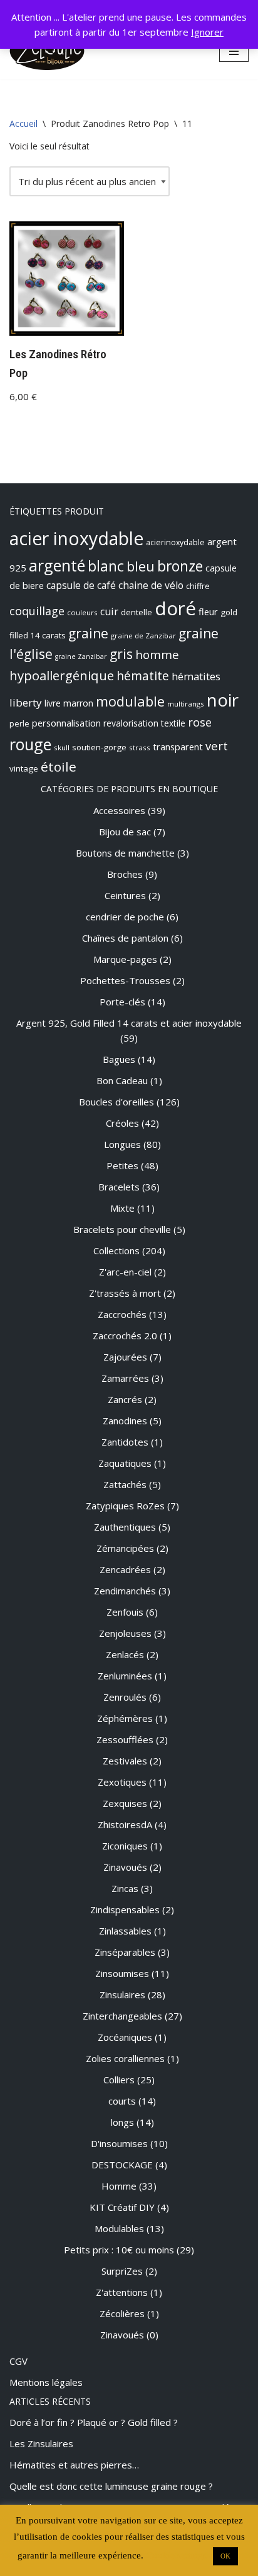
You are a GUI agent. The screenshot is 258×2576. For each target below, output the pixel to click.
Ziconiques (125, 1846)
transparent (178, 747)
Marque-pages (125, 959)
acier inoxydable (76, 538)
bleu (141, 566)
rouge (30, 744)
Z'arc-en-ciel (125, 1272)
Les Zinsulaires (41, 2443)
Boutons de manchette (125, 853)
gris (121, 654)
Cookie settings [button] (177, 2555)
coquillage (37, 611)
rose (200, 722)
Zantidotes (125, 1442)
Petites (122, 1165)
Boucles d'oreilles (116, 1102)
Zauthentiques (125, 1527)
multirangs (186, 704)
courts (122, 2101)
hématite (143, 676)
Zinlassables (125, 1931)
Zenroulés (125, 1697)
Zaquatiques (125, 1463)
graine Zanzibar (81, 657)
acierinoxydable (175, 542)
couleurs (82, 612)
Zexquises (125, 1803)
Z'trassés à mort (125, 1293)
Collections (116, 1250)
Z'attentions (122, 2292)
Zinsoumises (122, 1973)
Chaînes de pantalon (125, 938)
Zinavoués (125, 1867)
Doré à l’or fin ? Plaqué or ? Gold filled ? (94, 2422)
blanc (106, 566)
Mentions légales (46, 2382)
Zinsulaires (122, 1995)
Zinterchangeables (122, 2016)
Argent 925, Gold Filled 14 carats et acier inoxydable (129, 1023)
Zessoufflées (125, 1739)
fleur (208, 611)
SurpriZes (122, 2271)
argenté (57, 565)
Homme (119, 2186)
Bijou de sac (125, 832)
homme (157, 654)
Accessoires (119, 810)
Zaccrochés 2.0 (125, 1336)
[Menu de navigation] (234, 51)
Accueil (23, 123)
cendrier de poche (125, 917)
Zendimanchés (125, 1591)
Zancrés (125, 1399)
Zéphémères (125, 1718)
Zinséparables (125, 1952)
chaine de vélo (151, 585)
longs (122, 2122)
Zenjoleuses (125, 1633)
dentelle (137, 612)
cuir (109, 611)
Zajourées (125, 1357)
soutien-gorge (99, 747)
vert (217, 746)
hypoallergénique (62, 675)
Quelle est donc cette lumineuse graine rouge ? (111, 2486)
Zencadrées (125, 1569)
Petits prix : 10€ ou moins (119, 2250)
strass (140, 747)
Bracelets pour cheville (122, 1229)
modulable (130, 701)
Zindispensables (125, 1909)
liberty (26, 702)
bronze (180, 566)
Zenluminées (125, 1676)
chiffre (198, 586)
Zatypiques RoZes (125, 1506)
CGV (18, 2361)
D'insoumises (119, 2143)
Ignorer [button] (207, 32)
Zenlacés (125, 1654)
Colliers (119, 2080)
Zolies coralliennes (125, 2058)
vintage (24, 768)
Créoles (122, 1123)
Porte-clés (122, 1002)
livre (53, 703)
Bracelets (119, 1187)
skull (62, 747)
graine (88, 633)
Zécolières (122, 2313)
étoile (59, 767)
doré (175, 608)
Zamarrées (125, 1378)
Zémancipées (125, 1548)
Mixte (122, 1208)
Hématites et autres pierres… (74, 2465)
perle (19, 724)
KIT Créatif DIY (122, 2207)
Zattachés (125, 1484)
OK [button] (225, 2556)
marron (78, 703)
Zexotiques (122, 1782)
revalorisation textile (144, 723)
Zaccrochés (122, 1314)
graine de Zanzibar (143, 636)
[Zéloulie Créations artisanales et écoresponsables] (47, 51)
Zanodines (125, 1421)
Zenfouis (125, 1612)
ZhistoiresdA (125, 1824)
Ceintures (125, 895)
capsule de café (81, 585)
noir (223, 700)
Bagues (119, 1059)
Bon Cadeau (122, 1080)
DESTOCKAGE (122, 2165)
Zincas (125, 1888)
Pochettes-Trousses (125, 980)
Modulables (119, 2228)
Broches (125, 874)
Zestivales (125, 1761)
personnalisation (66, 723)
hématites (196, 677)
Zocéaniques (125, 2037)
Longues (122, 1144)
